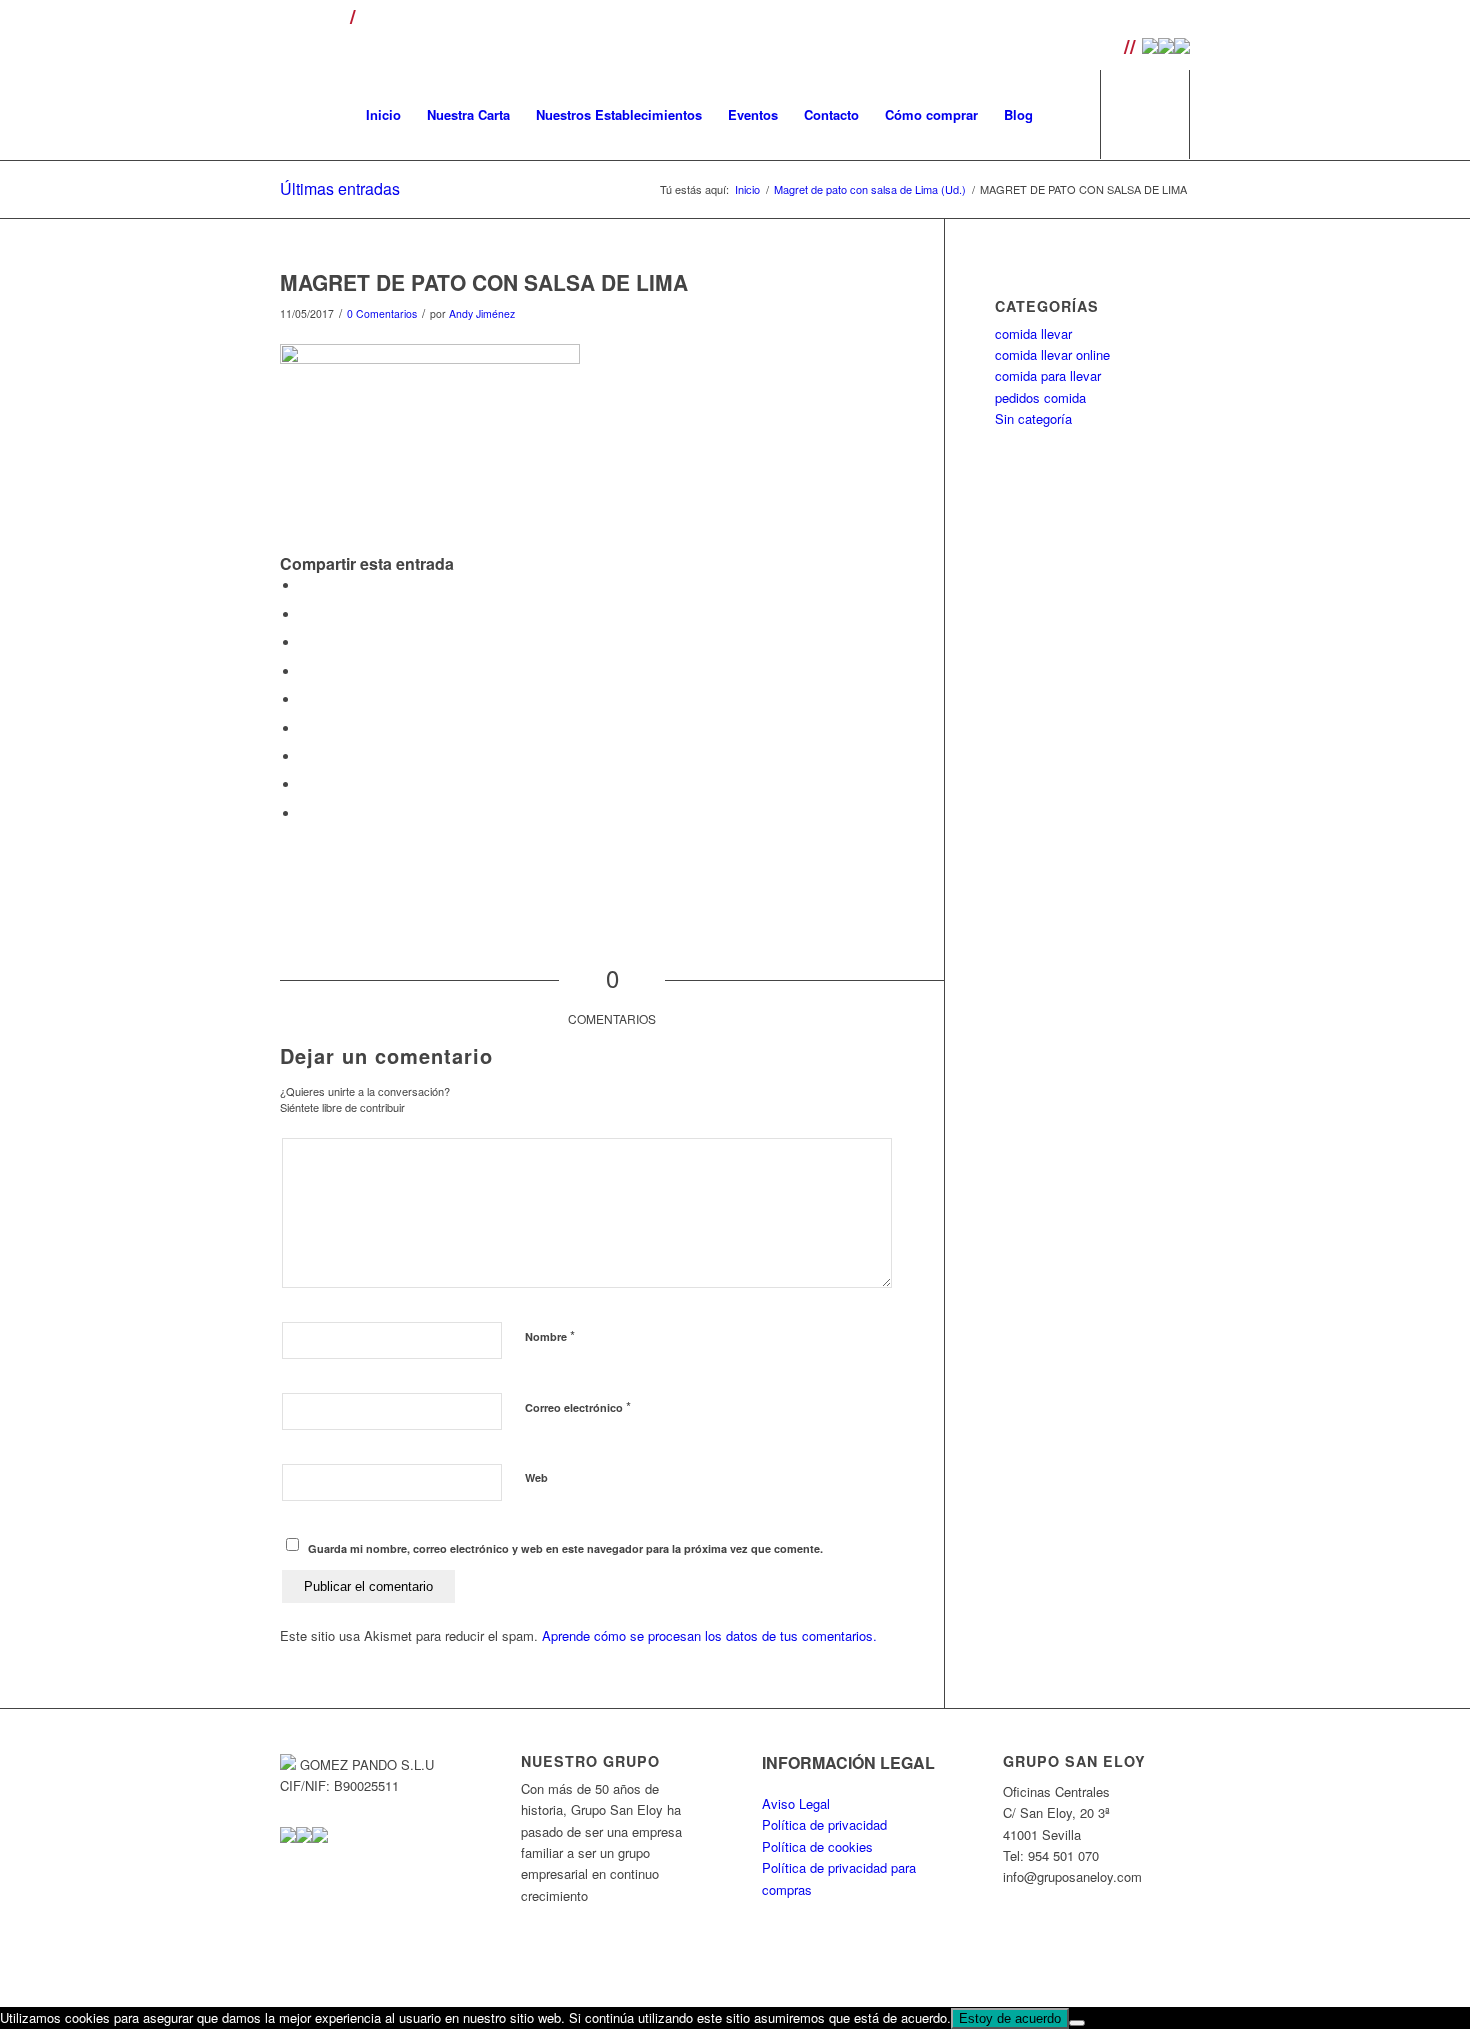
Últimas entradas (340, 188)
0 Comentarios (382, 313)
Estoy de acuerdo (1010, 2018)
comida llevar (1033, 333)
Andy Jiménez (482, 313)
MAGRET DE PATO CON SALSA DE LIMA (484, 282)
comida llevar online (1052, 354)
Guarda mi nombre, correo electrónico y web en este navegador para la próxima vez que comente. (565, 1548)
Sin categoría (1033, 418)
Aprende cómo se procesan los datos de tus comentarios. (709, 1635)
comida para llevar (1048, 375)
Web (536, 1477)
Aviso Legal (796, 1803)
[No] (1077, 2023)
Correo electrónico (578, 1406)
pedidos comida (1040, 397)
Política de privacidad (824, 1824)
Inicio (747, 189)
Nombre (550, 1335)
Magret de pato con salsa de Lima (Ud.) (870, 189)
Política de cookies (817, 1846)
